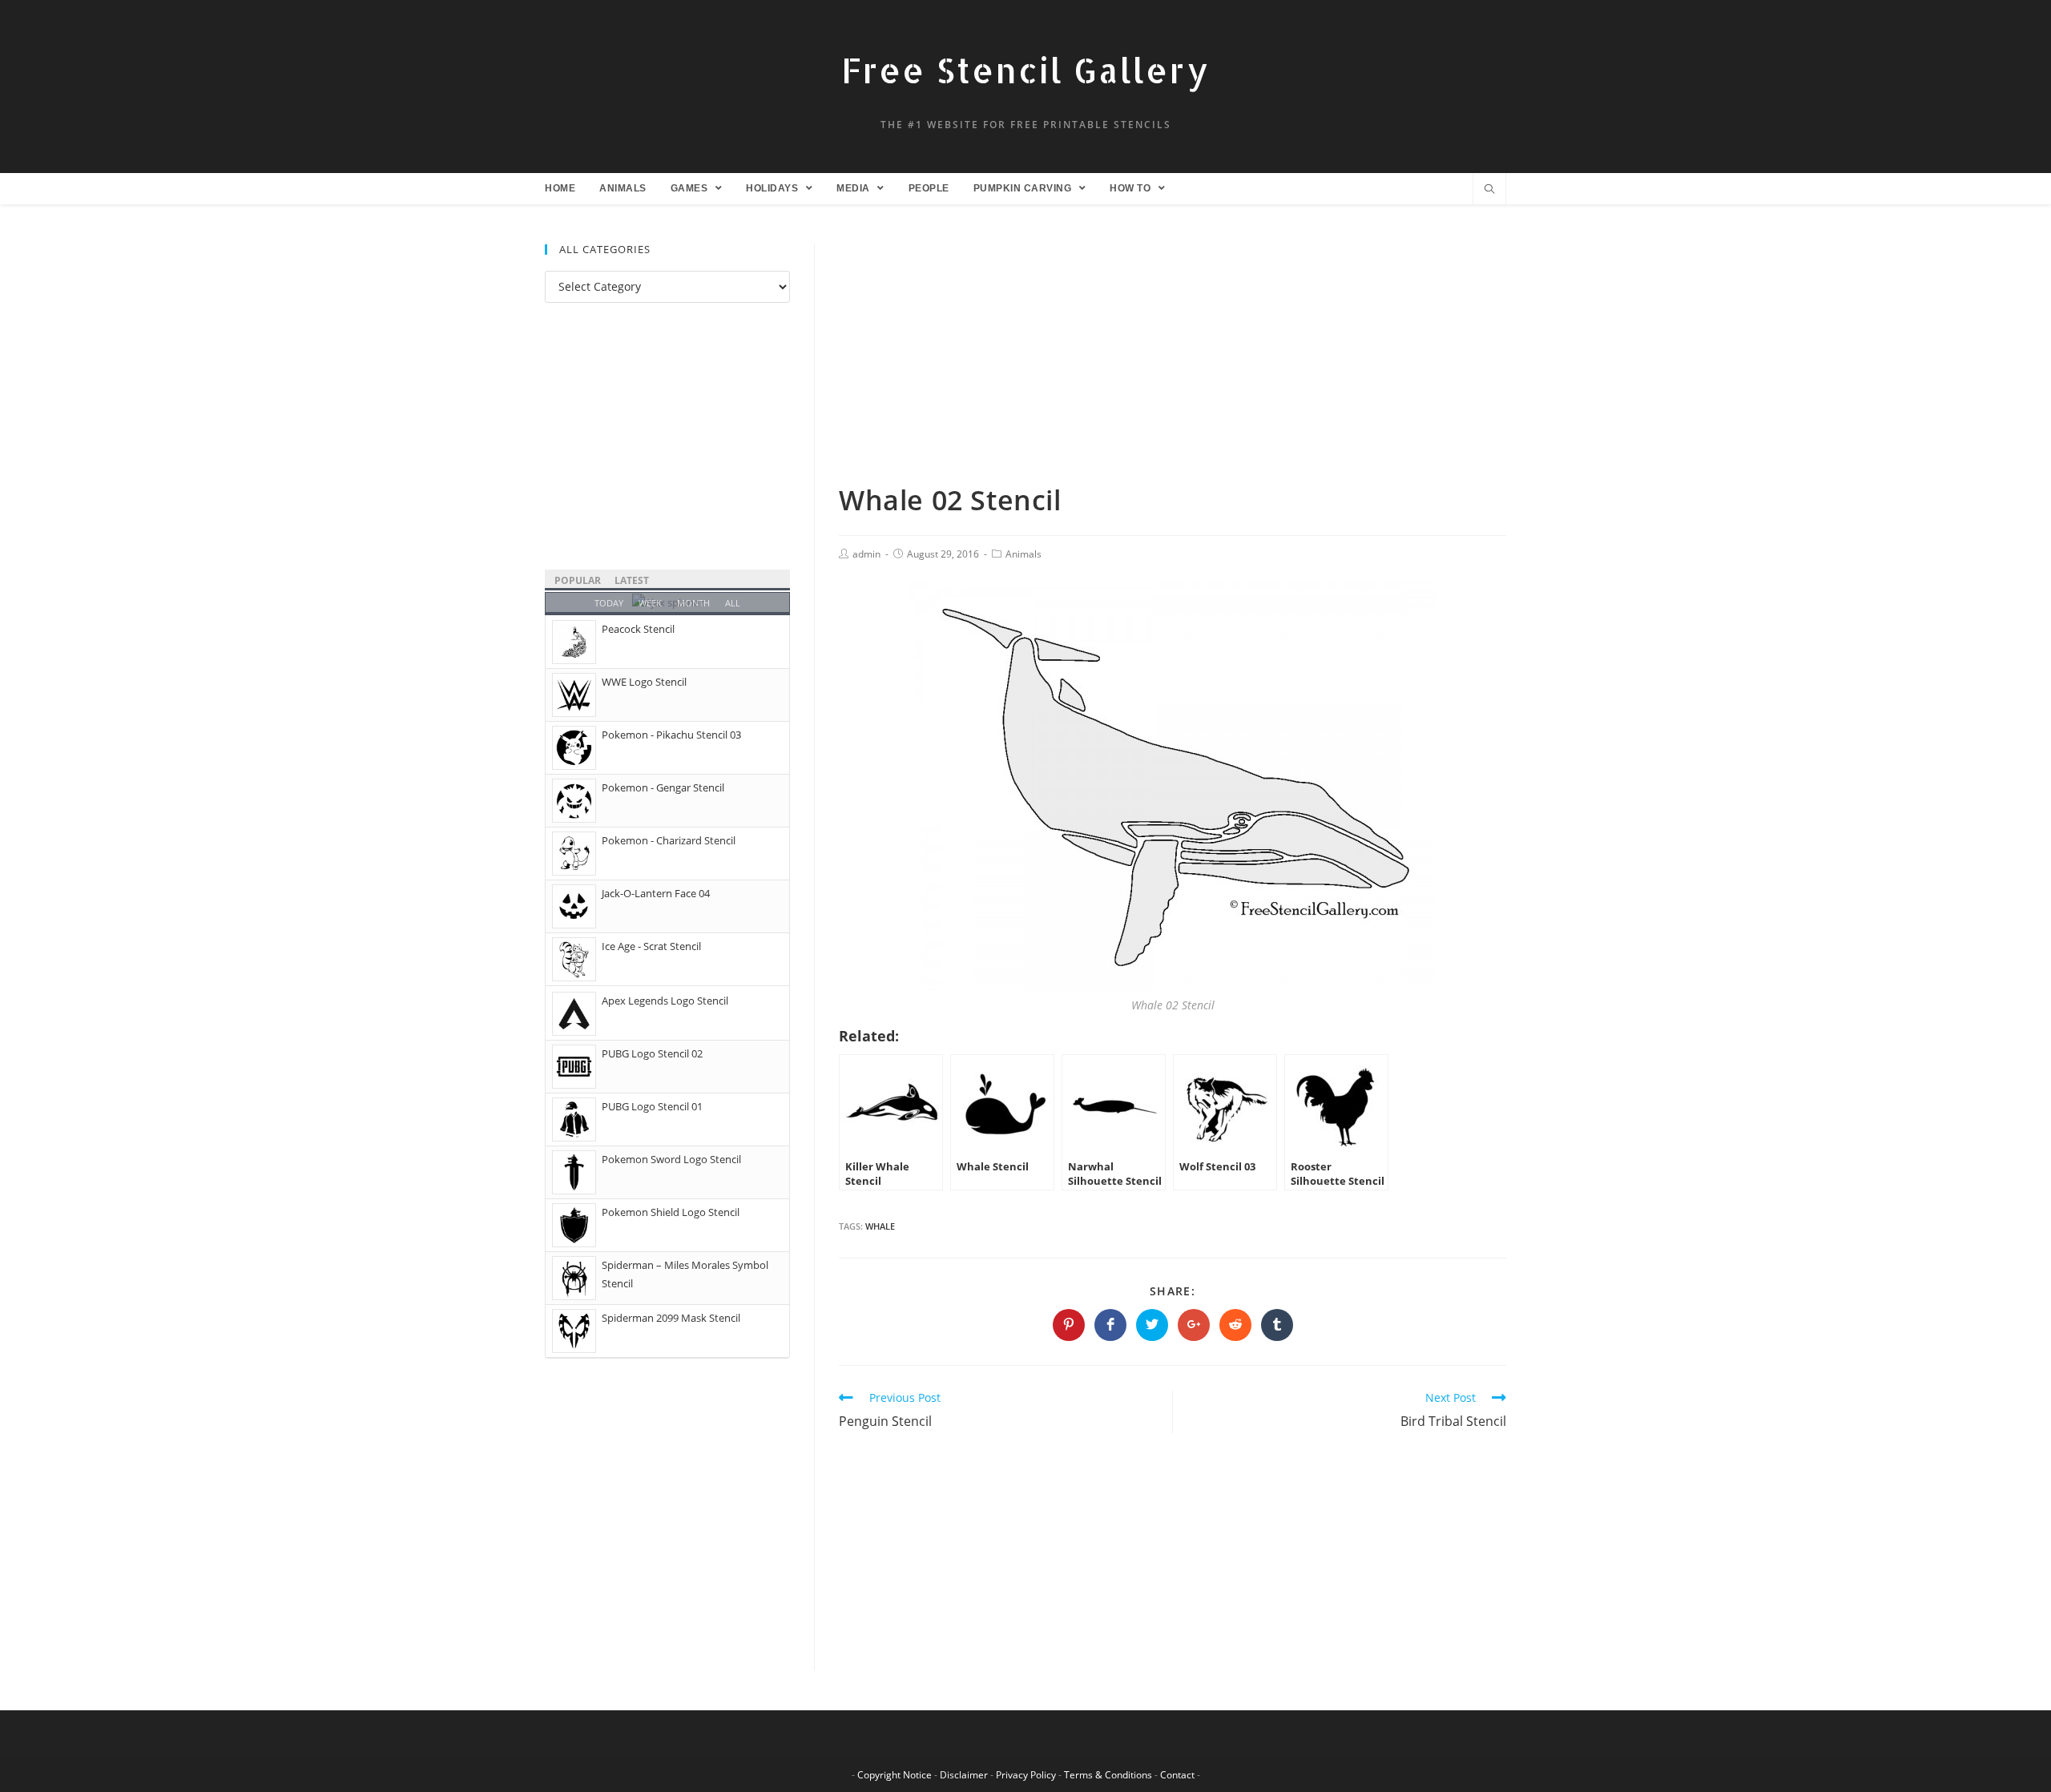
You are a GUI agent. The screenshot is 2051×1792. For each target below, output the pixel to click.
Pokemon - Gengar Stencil (663, 787)
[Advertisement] (1173, 363)
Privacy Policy (1026, 1775)
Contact (1177, 1775)
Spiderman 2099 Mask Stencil (671, 1318)
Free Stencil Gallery (1025, 70)
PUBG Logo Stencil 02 (652, 1053)
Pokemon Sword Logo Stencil (671, 1159)
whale (880, 1226)
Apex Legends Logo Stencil (665, 1001)
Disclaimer (964, 1775)
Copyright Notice (895, 1775)
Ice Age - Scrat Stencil (651, 946)
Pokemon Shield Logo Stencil (671, 1212)
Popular (578, 580)
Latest (632, 580)
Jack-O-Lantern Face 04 (656, 893)
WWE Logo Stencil (644, 682)
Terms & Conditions (1108, 1775)
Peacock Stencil (638, 629)
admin (866, 554)
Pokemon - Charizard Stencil (669, 840)
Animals (1023, 554)
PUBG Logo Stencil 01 (652, 1106)
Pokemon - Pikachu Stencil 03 (671, 735)
